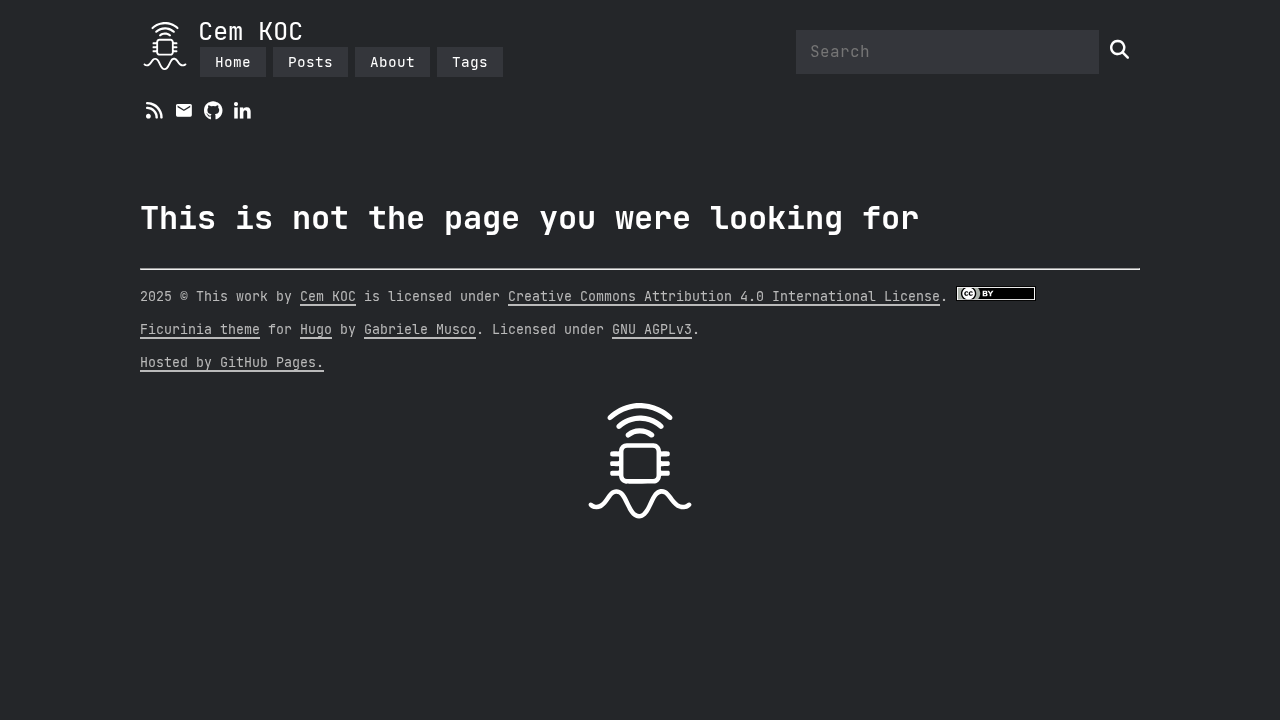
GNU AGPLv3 (652, 330)
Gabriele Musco (420, 330)
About (392, 61)
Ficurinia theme (200, 330)
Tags (470, 61)
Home (233, 61)
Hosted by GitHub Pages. (232, 363)
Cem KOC (250, 32)
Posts (310, 61)
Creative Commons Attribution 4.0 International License (724, 297)
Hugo (316, 330)
